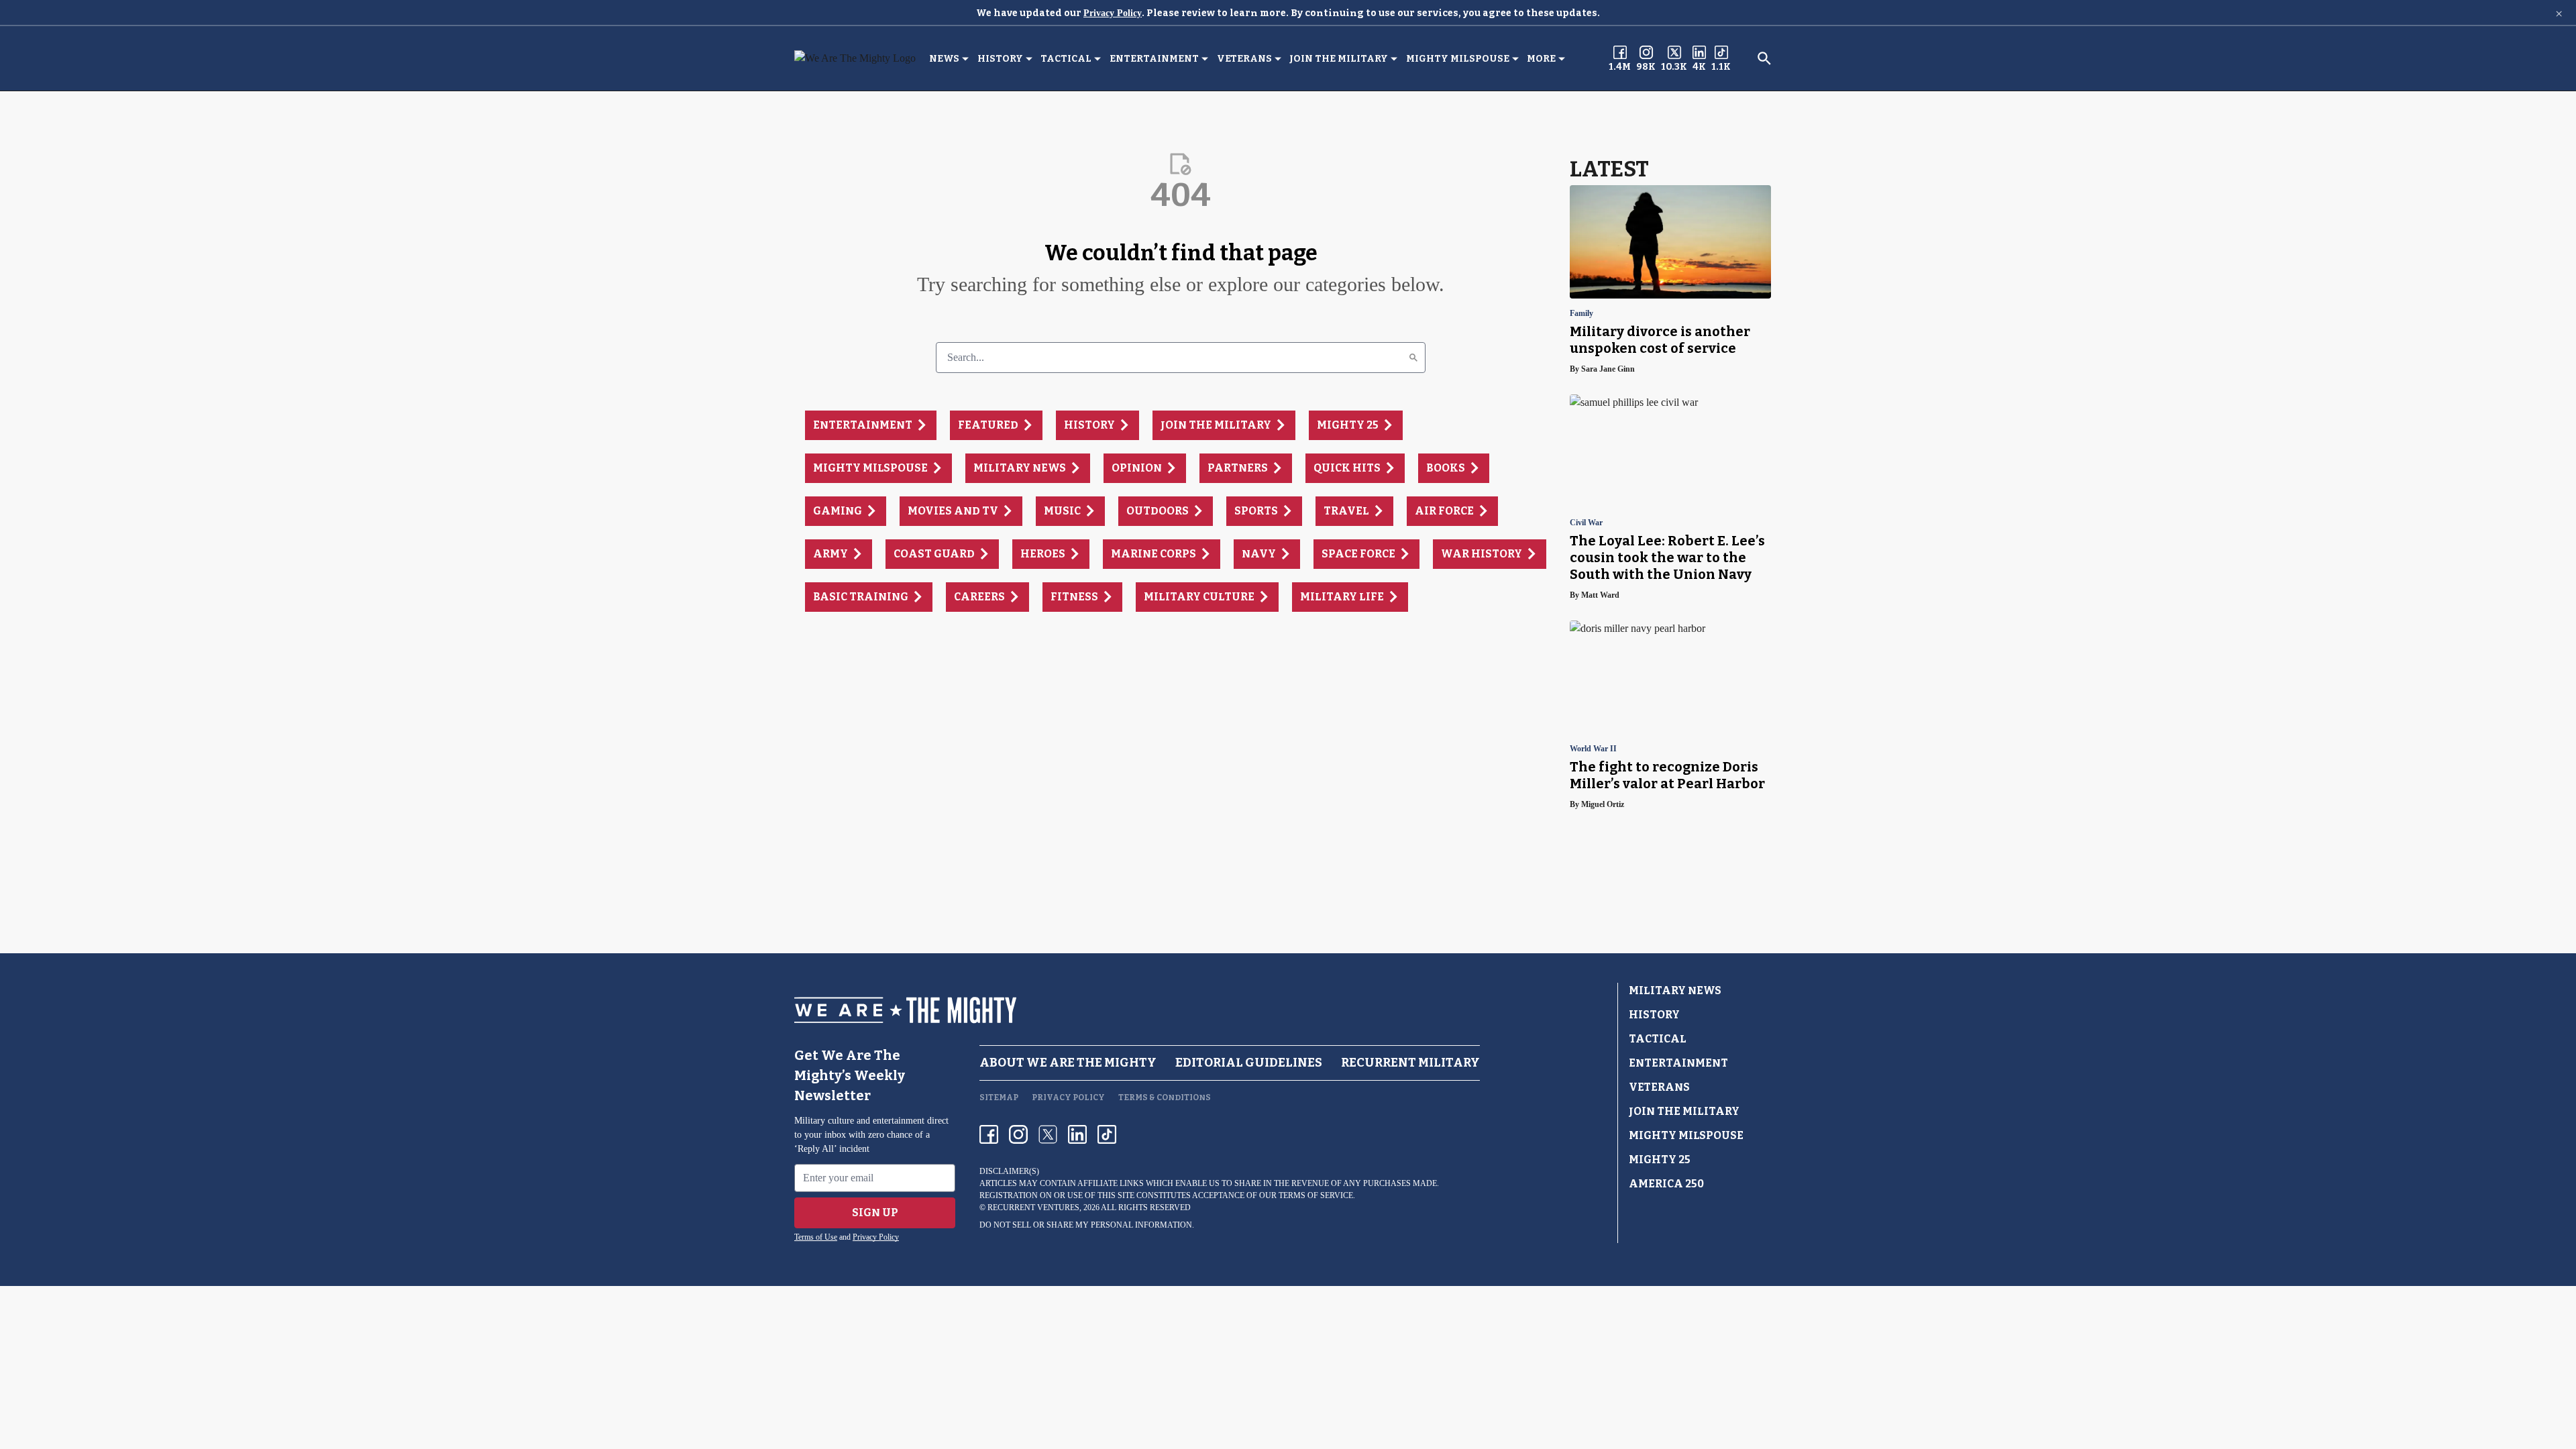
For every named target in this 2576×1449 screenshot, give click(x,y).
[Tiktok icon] (1107, 1134)
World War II (1593, 749)
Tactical (1066, 59)
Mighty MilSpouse (1458, 59)
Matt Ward (1600, 595)
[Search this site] (1764, 58)
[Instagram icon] (1018, 1134)
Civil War (1586, 523)
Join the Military (1339, 59)
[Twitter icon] (1048, 1134)
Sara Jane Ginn (1608, 369)
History (1000, 59)
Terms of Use (816, 1237)
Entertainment (1154, 59)
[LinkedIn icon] (1077, 1134)
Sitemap (999, 1097)
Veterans (1244, 59)
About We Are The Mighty (1068, 1063)
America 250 (1666, 1184)
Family (1581, 314)
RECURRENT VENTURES (1033, 1207)
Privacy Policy (1113, 13)
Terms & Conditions (1165, 1097)
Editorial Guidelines (1249, 1063)
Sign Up (875, 1213)
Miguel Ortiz (1603, 804)
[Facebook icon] (989, 1134)
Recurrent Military (1410, 1063)
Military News (1675, 990)
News (944, 59)
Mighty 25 (1660, 1160)
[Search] (1413, 358)
